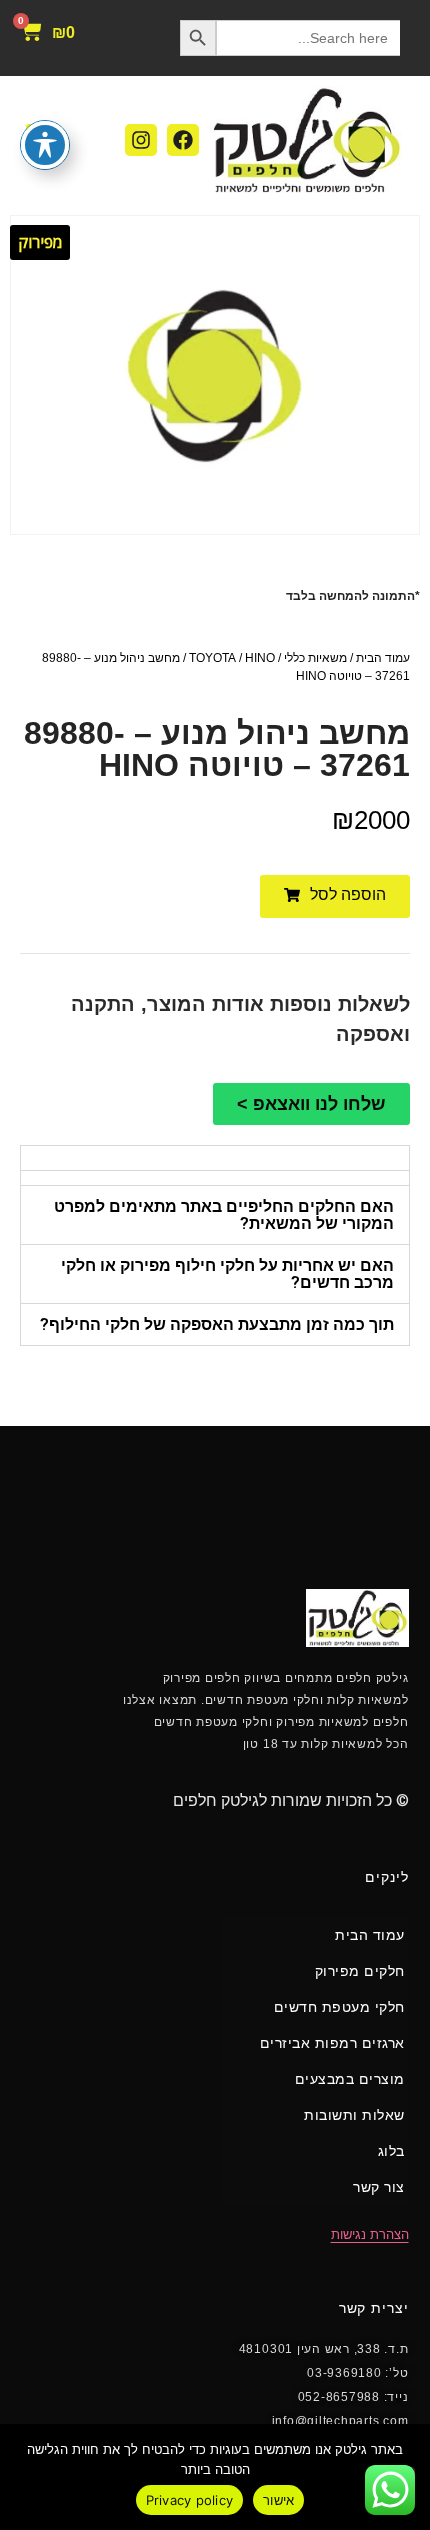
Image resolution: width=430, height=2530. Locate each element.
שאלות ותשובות (354, 2115)
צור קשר (379, 2187)
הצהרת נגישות (370, 2234)
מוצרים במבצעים (350, 2079)
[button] (335, 896)
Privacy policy (190, 2500)
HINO (260, 658)
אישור (278, 2500)
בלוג (391, 2151)
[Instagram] (141, 140)
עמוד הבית (383, 658)
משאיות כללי (315, 658)
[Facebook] (183, 140)
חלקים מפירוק (360, 1971)
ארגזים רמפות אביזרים (332, 2043)
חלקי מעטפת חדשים (339, 2007)
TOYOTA (212, 658)
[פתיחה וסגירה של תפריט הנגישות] (45, 145)
